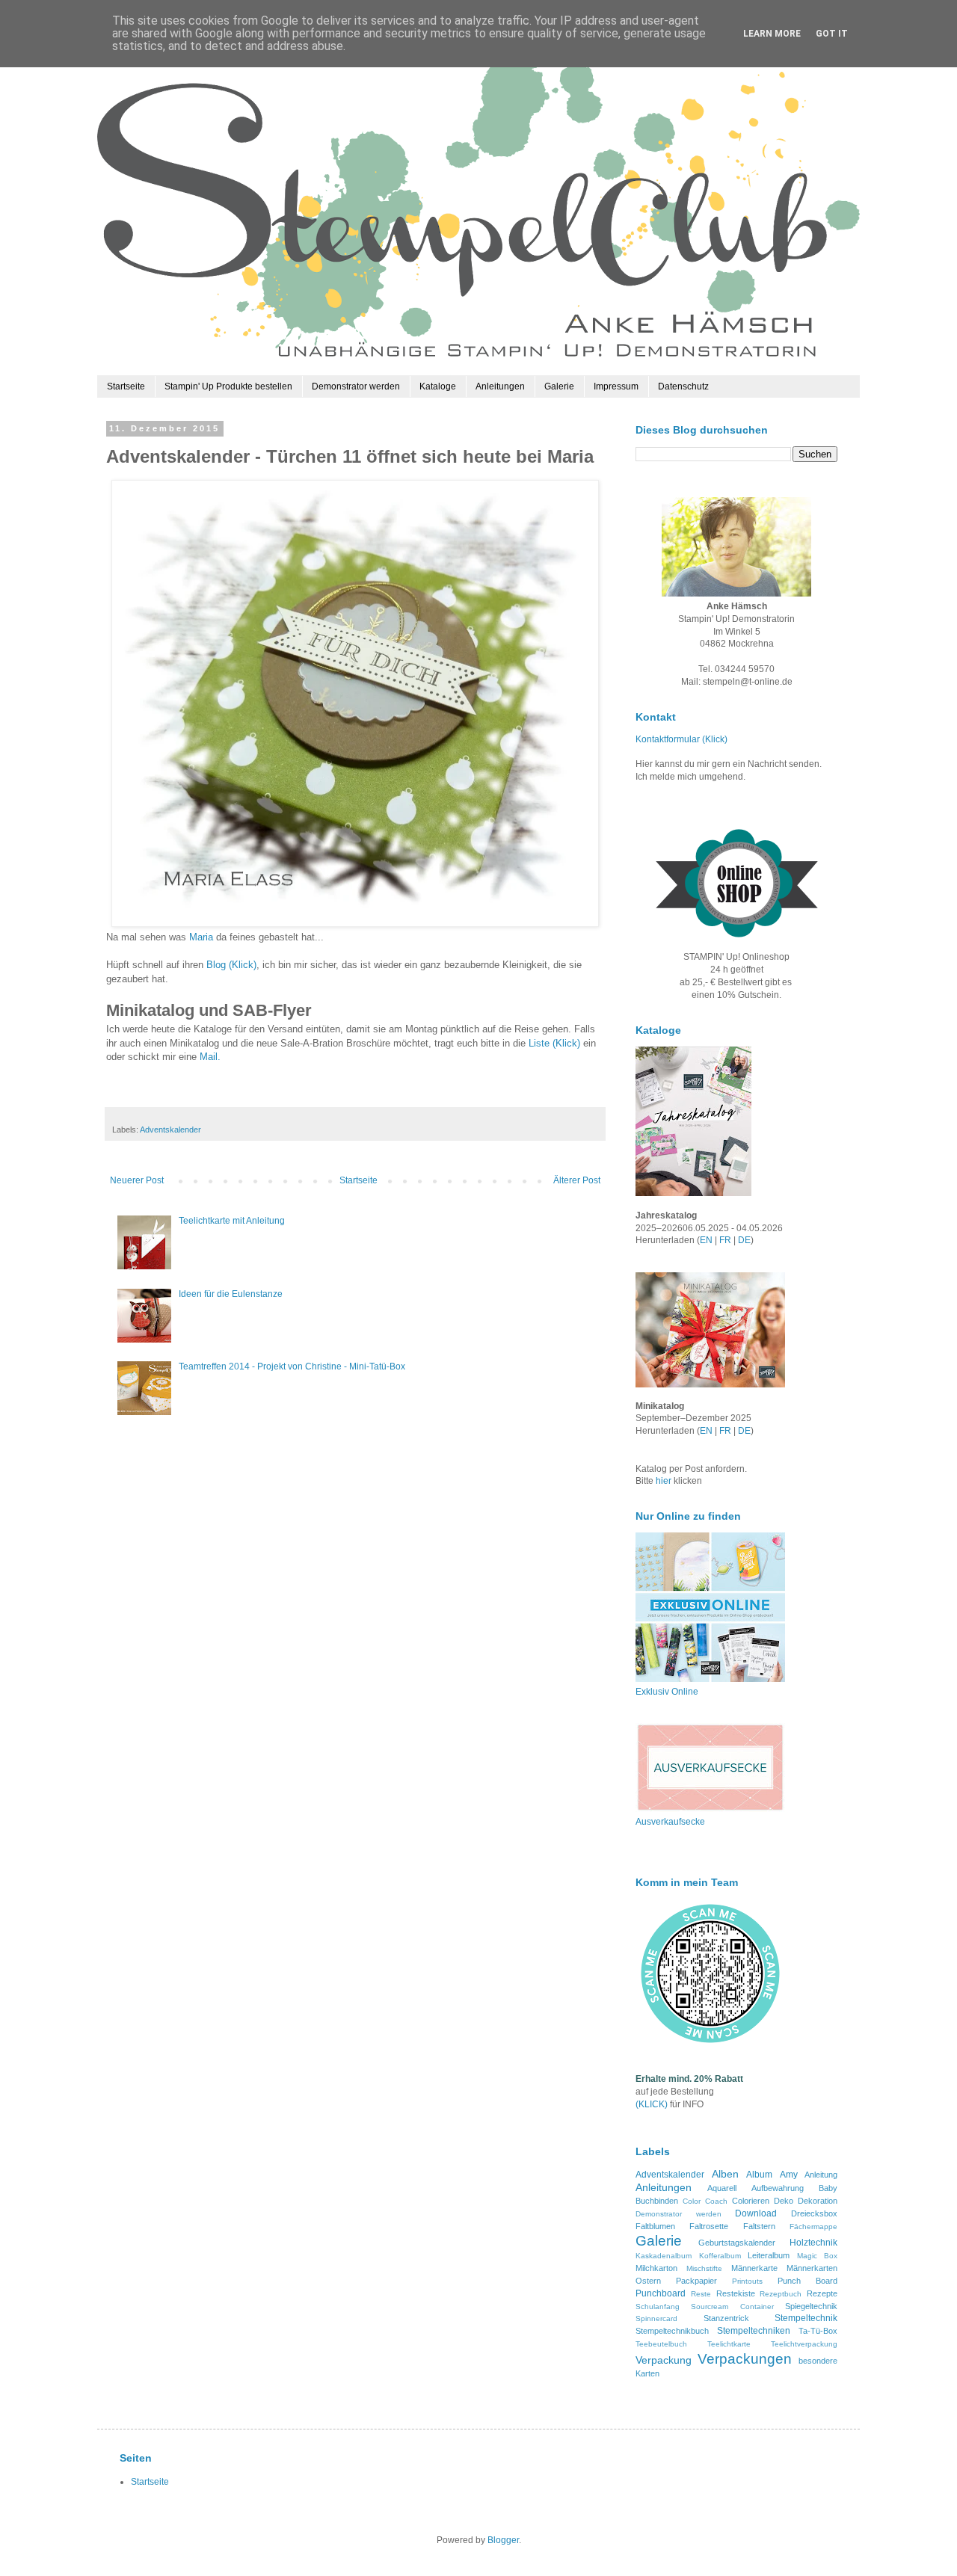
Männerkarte (754, 2268)
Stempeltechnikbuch (672, 2331)
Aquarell (722, 2188)
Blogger (503, 2540)
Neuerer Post (137, 1180)
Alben (725, 2174)
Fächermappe (813, 2227)
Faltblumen (655, 2226)
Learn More (772, 34)
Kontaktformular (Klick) (681, 739)
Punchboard (661, 2293)
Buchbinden (657, 2201)
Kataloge (438, 386)
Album (759, 2175)
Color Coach (705, 2201)
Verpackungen (745, 2359)
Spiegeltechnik (811, 2306)
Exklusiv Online (667, 1692)
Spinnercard (656, 2318)
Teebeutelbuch (661, 2344)
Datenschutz (683, 386)
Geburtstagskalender (737, 2243)
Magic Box (818, 2256)
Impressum (616, 386)
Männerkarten (812, 2268)
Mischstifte (704, 2268)
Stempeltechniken (754, 2331)
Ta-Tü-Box (818, 2331)
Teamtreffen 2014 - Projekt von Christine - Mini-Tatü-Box (292, 1366)
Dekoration (818, 2201)
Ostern (648, 2281)
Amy (789, 2175)
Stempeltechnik (806, 2318)
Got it (832, 34)
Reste (701, 2294)
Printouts (747, 2281)
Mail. (210, 1057)
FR (725, 1240)
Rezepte (822, 2293)
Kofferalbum (720, 2256)
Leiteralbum (769, 2255)
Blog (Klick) (231, 965)
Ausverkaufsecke (670, 1822)
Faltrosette (709, 2226)
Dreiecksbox (814, 2213)
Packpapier (696, 2281)
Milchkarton (656, 2268)
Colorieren (751, 2201)
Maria (201, 937)
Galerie (559, 386)
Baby (828, 2188)
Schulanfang (658, 2307)
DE (744, 1240)
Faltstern (759, 2226)
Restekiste (736, 2293)
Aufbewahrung (778, 2188)
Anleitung (821, 2175)
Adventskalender (170, 1130)
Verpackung (664, 2360)
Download (756, 2213)
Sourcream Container (732, 2307)
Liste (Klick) (554, 1043)
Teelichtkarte (729, 2344)
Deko (784, 2201)
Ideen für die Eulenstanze (231, 1294)
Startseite (126, 386)
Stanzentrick (726, 2318)
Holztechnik (813, 2243)
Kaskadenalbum (664, 2256)
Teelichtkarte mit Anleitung (232, 1221)
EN (706, 1240)
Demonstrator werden (356, 386)
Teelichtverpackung (804, 2344)
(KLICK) (652, 2104)
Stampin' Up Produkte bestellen (228, 386)
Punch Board (807, 2281)
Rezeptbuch (781, 2294)
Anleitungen (500, 386)
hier (665, 1481)
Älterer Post (577, 1180)
